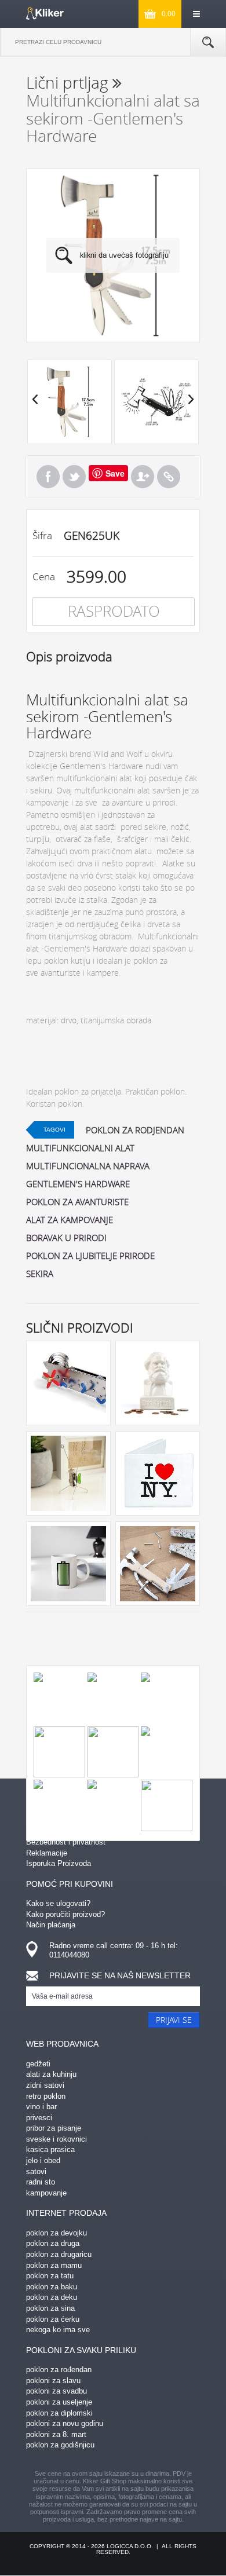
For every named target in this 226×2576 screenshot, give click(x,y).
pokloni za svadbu (57, 2391)
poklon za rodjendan (135, 1130)
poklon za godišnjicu (60, 2445)
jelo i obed (43, 2160)
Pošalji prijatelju (143, 477)
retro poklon (46, 2096)
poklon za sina (50, 2308)
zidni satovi (45, 2085)
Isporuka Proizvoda (59, 1863)
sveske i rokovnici (57, 2139)
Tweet (74, 477)
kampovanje (46, 2193)
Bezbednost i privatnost (66, 1842)
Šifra (42, 535)
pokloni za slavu (53, 2381)
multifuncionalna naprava (88, 1166)
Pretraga (208, 42)
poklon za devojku (57, 2233)
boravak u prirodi (66, 1238)
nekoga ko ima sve (58, 2330)
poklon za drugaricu (59, 2254)
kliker (45, 13)
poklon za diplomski (59, 2413)
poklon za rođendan (59, 2370)
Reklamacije (47, 1853)
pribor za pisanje (54, 2128)
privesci (39, 2118)
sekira (40, 1274)
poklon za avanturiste (77, 1202)
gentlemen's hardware (78, 1184)
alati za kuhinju (51, 2074)
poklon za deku (52, 2297)
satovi (36, 2171)
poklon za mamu (54, 2265)
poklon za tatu (50, 2276)
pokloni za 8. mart (56, 2434)
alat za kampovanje (70, 1220)
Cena (44, 577)
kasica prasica (50, 2149)
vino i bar (41, 2107)
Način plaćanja (51, 1925)
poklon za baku (52, 2287)
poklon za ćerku (53, 2319)
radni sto (41, 2182)
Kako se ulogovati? (58, 1903)
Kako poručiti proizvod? (65, 1914)
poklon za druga (53, 2243)
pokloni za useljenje (59, 2402)
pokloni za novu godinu (65, 2423)
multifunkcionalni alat (80, 1148)
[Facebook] (48, 477)
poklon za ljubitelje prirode (90, 1256)
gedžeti (38, 2064)
